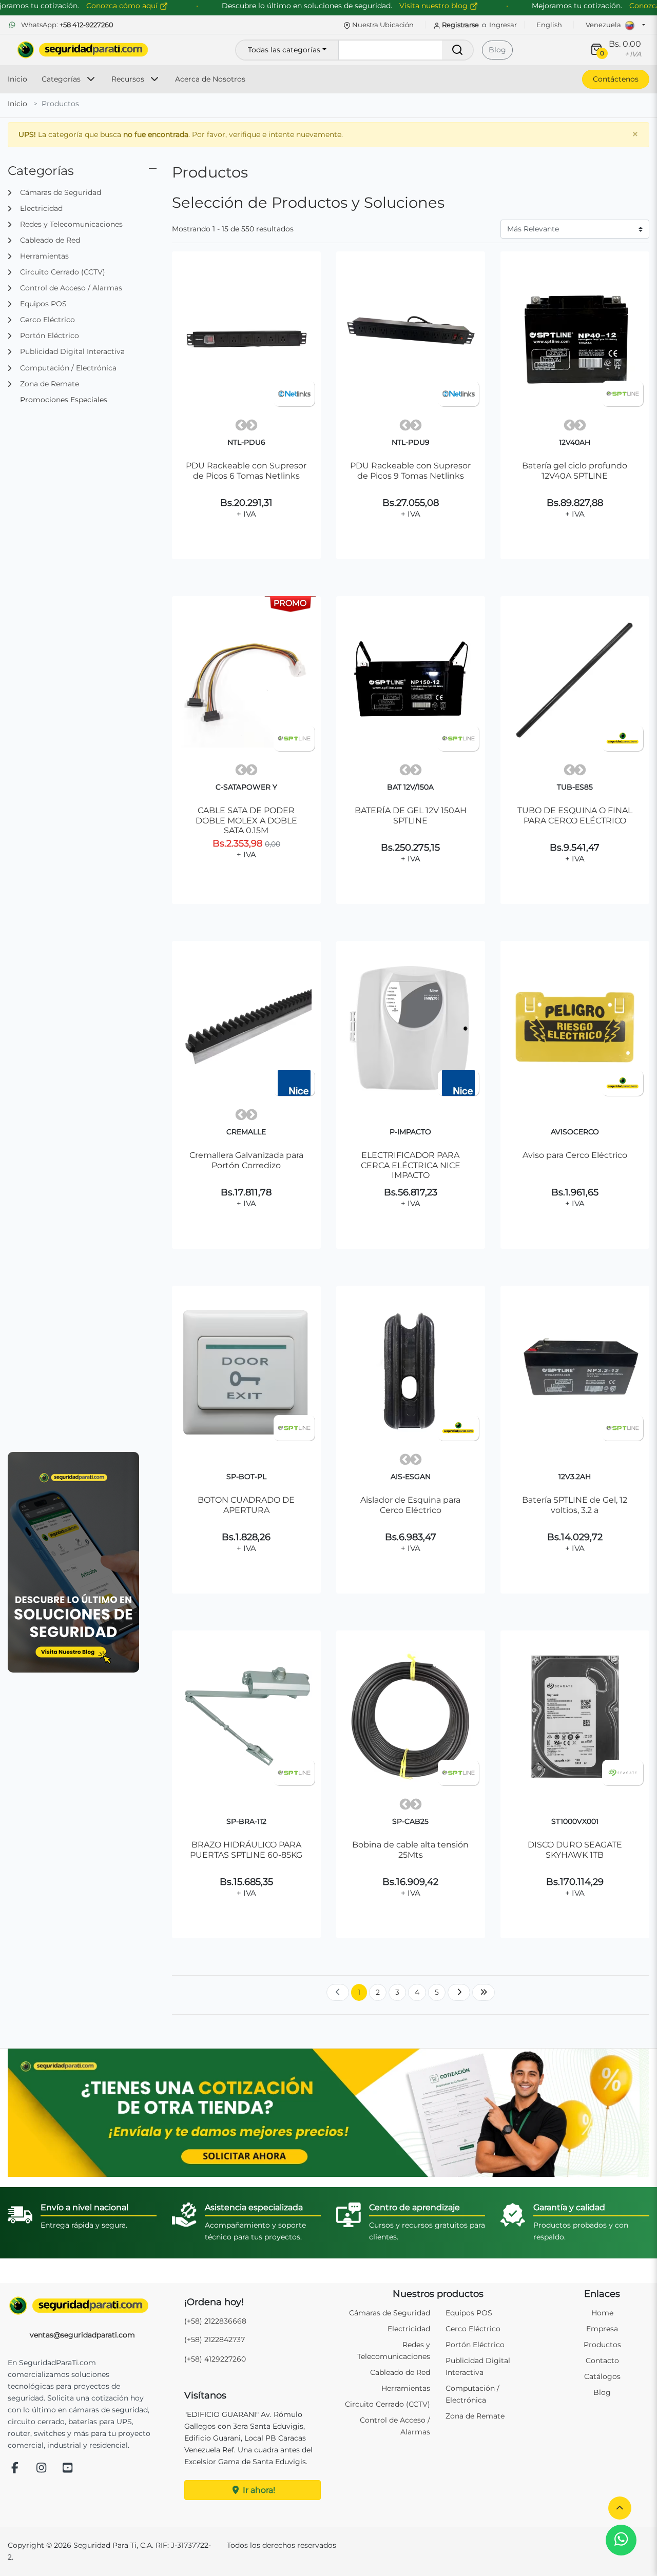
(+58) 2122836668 (215, 2321)
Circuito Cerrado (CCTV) (388, 2404)
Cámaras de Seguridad (390, 2313)
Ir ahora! (258, 2490)
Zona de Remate (475, 2416)
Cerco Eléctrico (473, 2329)
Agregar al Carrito (251, 528)
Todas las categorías (284, 50)
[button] (620, 2508)
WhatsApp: (66, 25)
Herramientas (406, 2388)
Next (252, 425)
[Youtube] (68, 2469)
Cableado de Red (400, 2372)
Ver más (246, 553)
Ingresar (503, 25)
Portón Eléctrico (475, 2345)
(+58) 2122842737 (215, 2339)
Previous (241, 425)
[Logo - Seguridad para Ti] (83, 50)
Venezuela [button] (604, 25)
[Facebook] (15, 2469)
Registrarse (460, 25)
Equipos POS (469, 2313)
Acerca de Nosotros (210, 79)
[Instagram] (42, 2469)
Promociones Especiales (64, 400)
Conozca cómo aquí (123, 6)
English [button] (549, 25)
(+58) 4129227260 (215, 2359)
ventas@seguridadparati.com (82, 2335)
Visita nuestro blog (434, 6)
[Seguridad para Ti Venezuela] (82, 2306)
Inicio (17, 79)
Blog (497, 50)
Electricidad (409, 2329)
